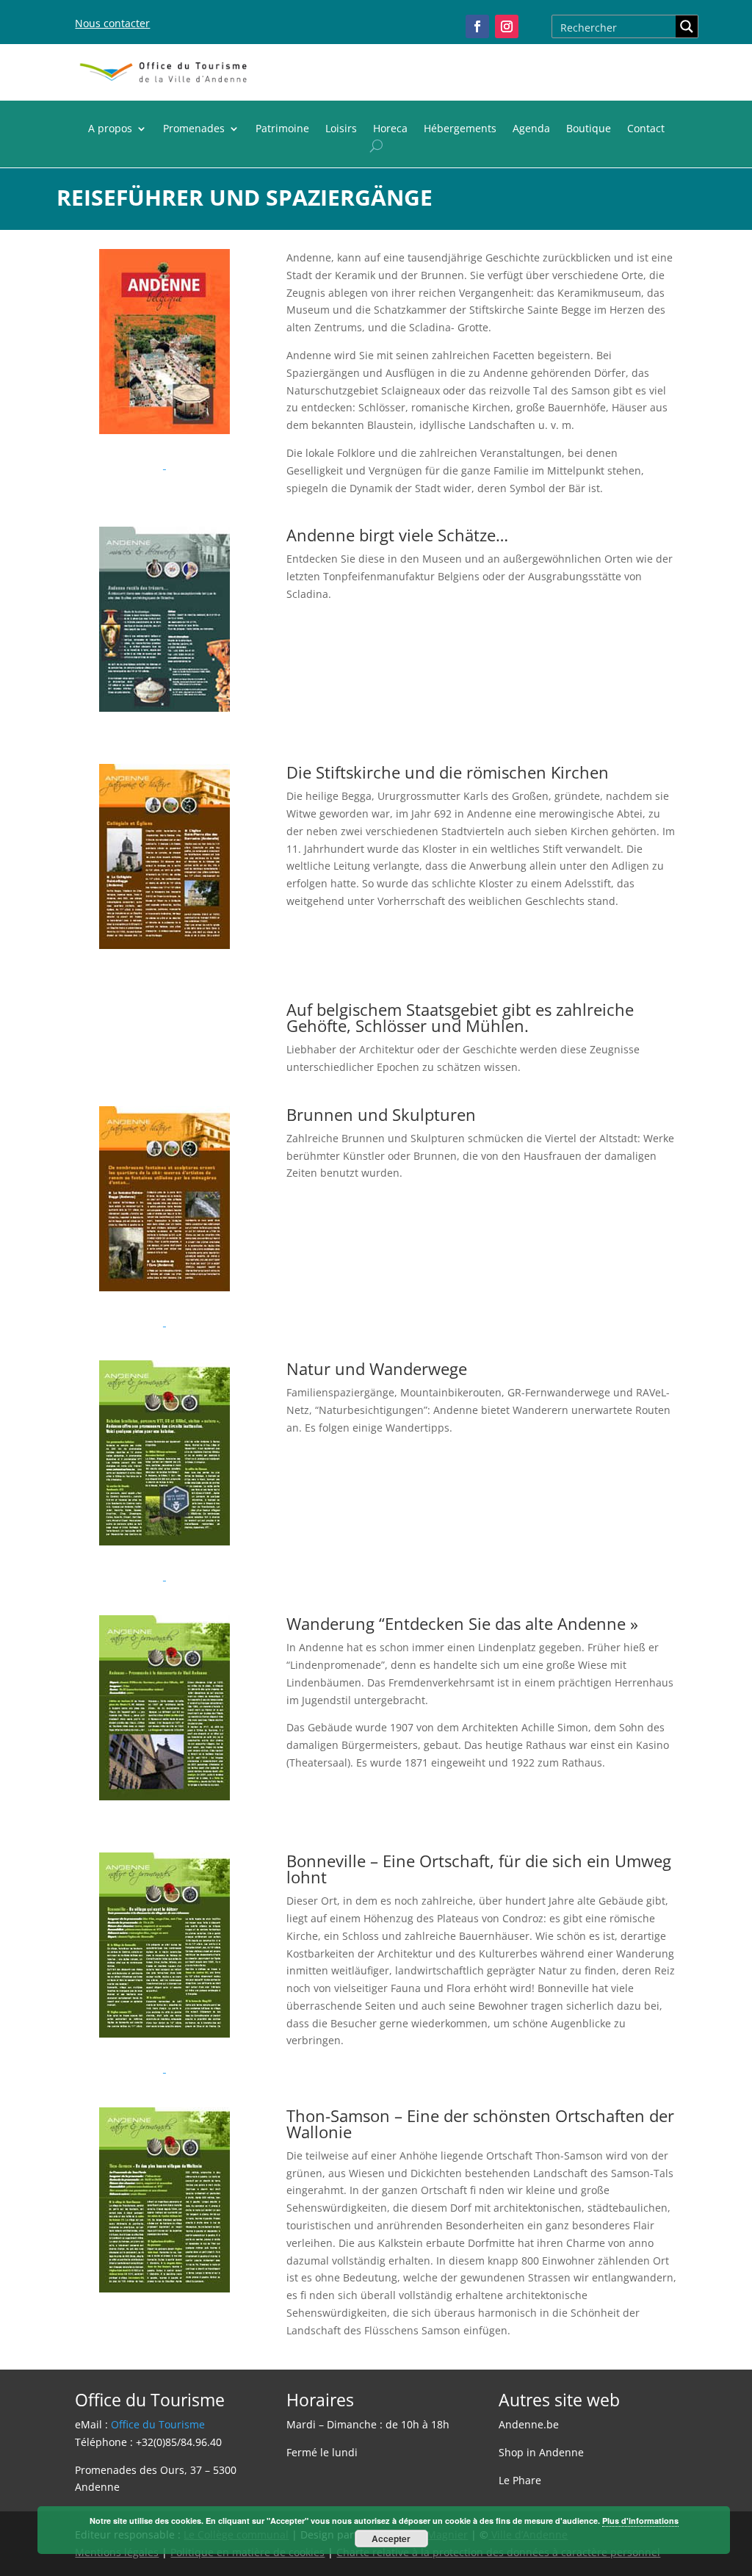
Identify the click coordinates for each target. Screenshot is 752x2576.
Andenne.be (529, 2424)
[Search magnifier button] (687, 26)
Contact (646, 129)
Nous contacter (112, 23)
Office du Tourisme (158, 2424)
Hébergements (460, 129)
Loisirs (341, 129)
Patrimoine (282, 129)
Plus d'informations (640, 2521)
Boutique (589, 129)
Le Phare (520, 2480)
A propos (110, 129)
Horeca (390, 129)
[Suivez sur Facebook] (477, 26)
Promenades (194, 129)
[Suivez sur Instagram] (507, 26)
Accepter (391, 2539)
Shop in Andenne (541, 2452)
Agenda (531, 129)
